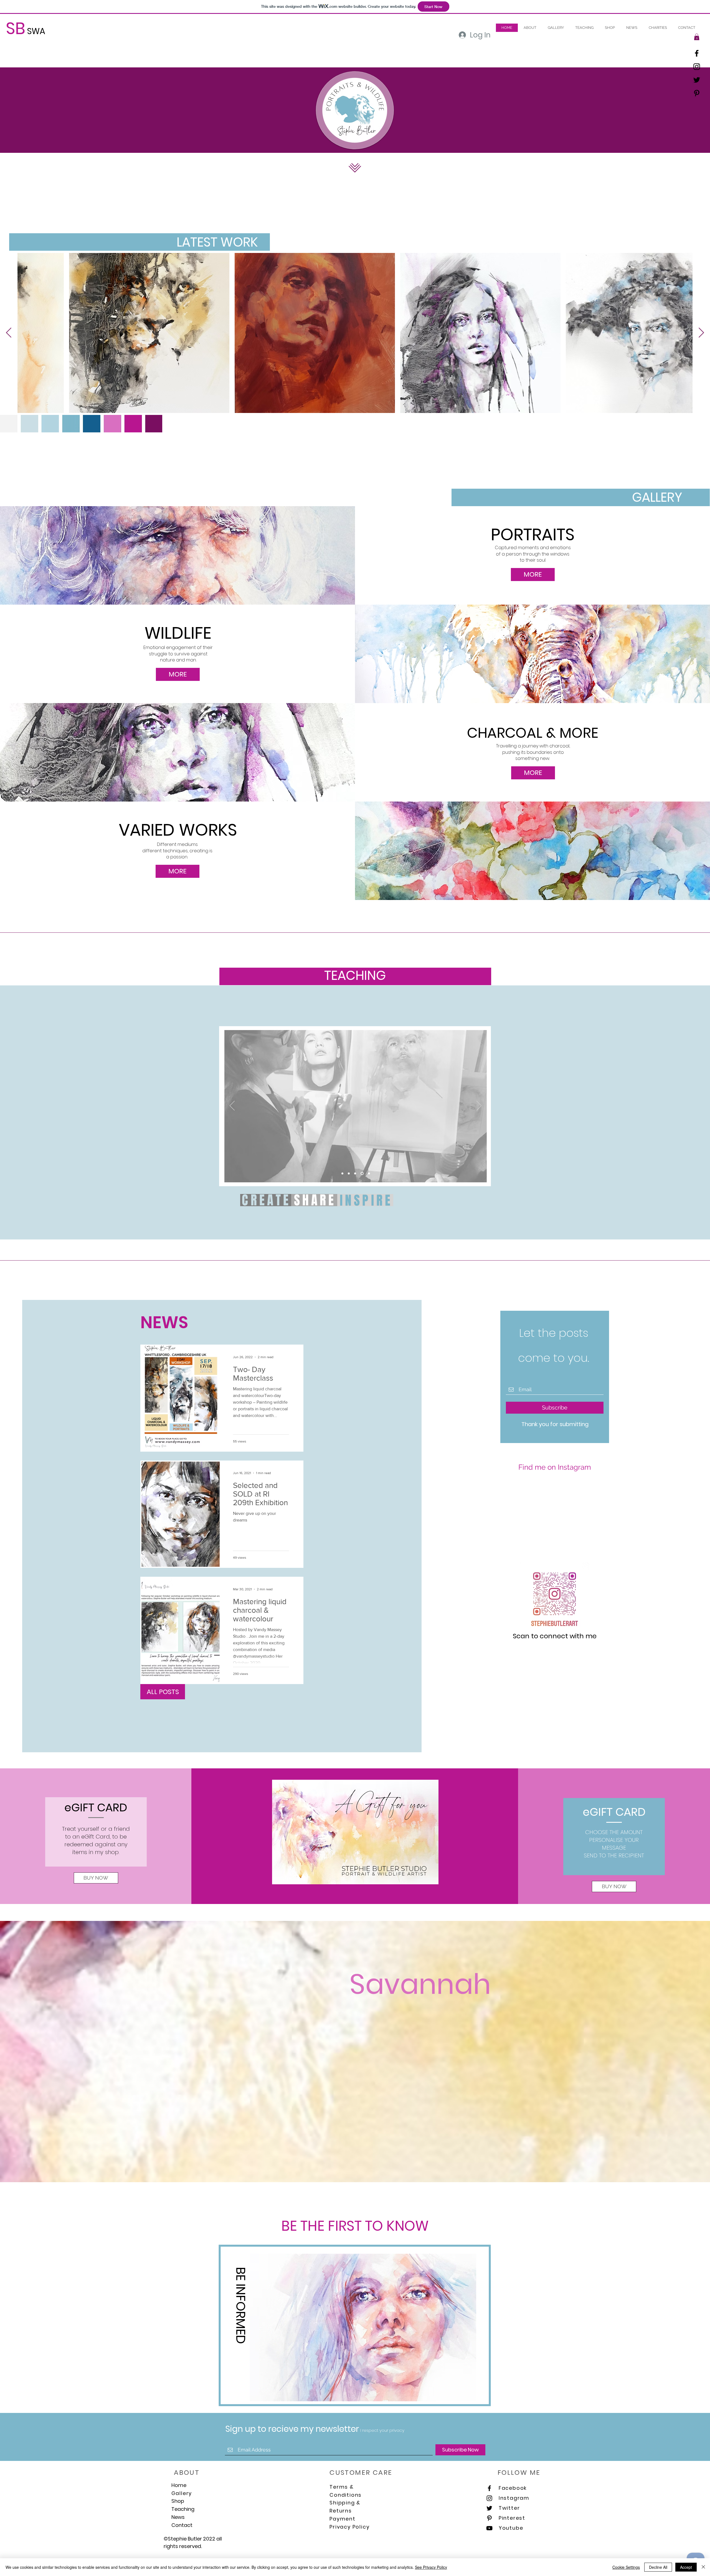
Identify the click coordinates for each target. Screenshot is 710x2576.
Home (179, 2485)
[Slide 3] (350, 1173)
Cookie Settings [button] (626, 2567)
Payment (343, 2519)
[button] (584, 28)
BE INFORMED (241, 2305)
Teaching (183, 2509)
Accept (686, 2567)
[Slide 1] (356, 1173)
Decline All (658, 2567)
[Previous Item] (9, 333)
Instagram (514, 2498)
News (178, 2517)
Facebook (513, 2488)
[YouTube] (489, 2528)
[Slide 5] (369, 1173)
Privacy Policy (349, 2527)
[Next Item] (701, 333)
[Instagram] (697, 67)
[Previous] (232, 1106)
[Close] (703, 2567)
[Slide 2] (363, 1173)
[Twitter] (697, 80)
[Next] (479, 1106)
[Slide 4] (343, 1173)
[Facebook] (697, 53)
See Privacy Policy (431, 2567)
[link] (697, 37)
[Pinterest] (697, 93)
